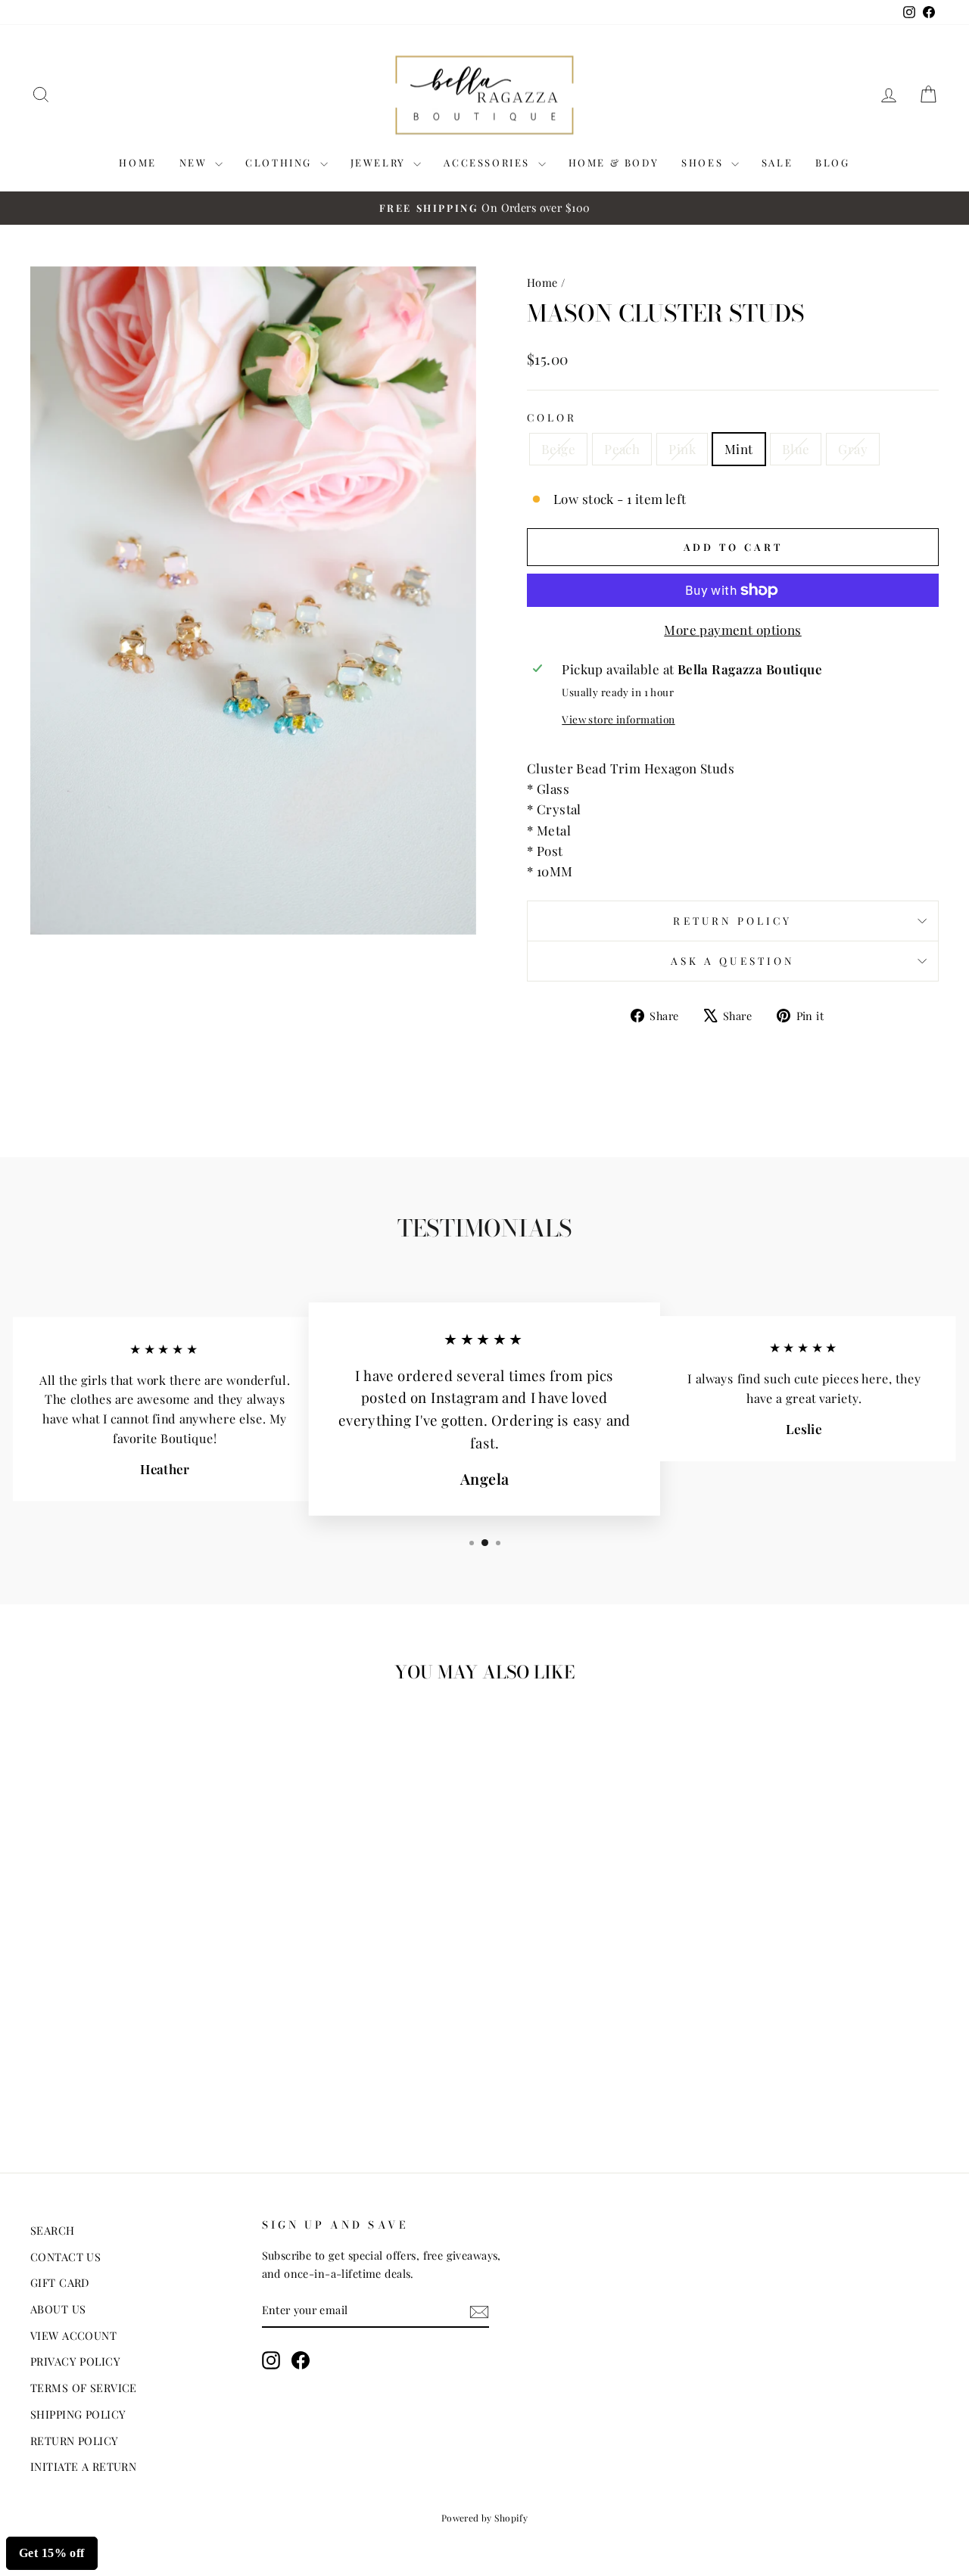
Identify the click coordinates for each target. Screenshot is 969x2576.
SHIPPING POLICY (78, 2414)
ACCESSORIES (489, 162)
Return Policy (732, 920)
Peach (622, 449)
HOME (137, 162)
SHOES (704, 162)
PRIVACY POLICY (75, 2361)
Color (552, 417)
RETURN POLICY (75, 2441)
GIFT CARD (60, 2282)
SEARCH (53, 2230)
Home (542, 282)
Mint (739, 449)
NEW (195, 162)
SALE (777, 162)
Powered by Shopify (485, 2518)
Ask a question (733, 960)
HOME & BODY (614, 162)
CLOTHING (280, 162)
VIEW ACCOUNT (73, 2335)
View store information (618, 719)
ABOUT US (58, 2309)
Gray (853, 449)
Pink (682, 449)
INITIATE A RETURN (83, 2466)
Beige (558, 449)
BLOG (832, 162)
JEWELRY (380, 162)
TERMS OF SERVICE (84, 2388)
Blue (796, 449)
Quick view (137, 2024)
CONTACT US (65, 2257)
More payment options (733, 630)
